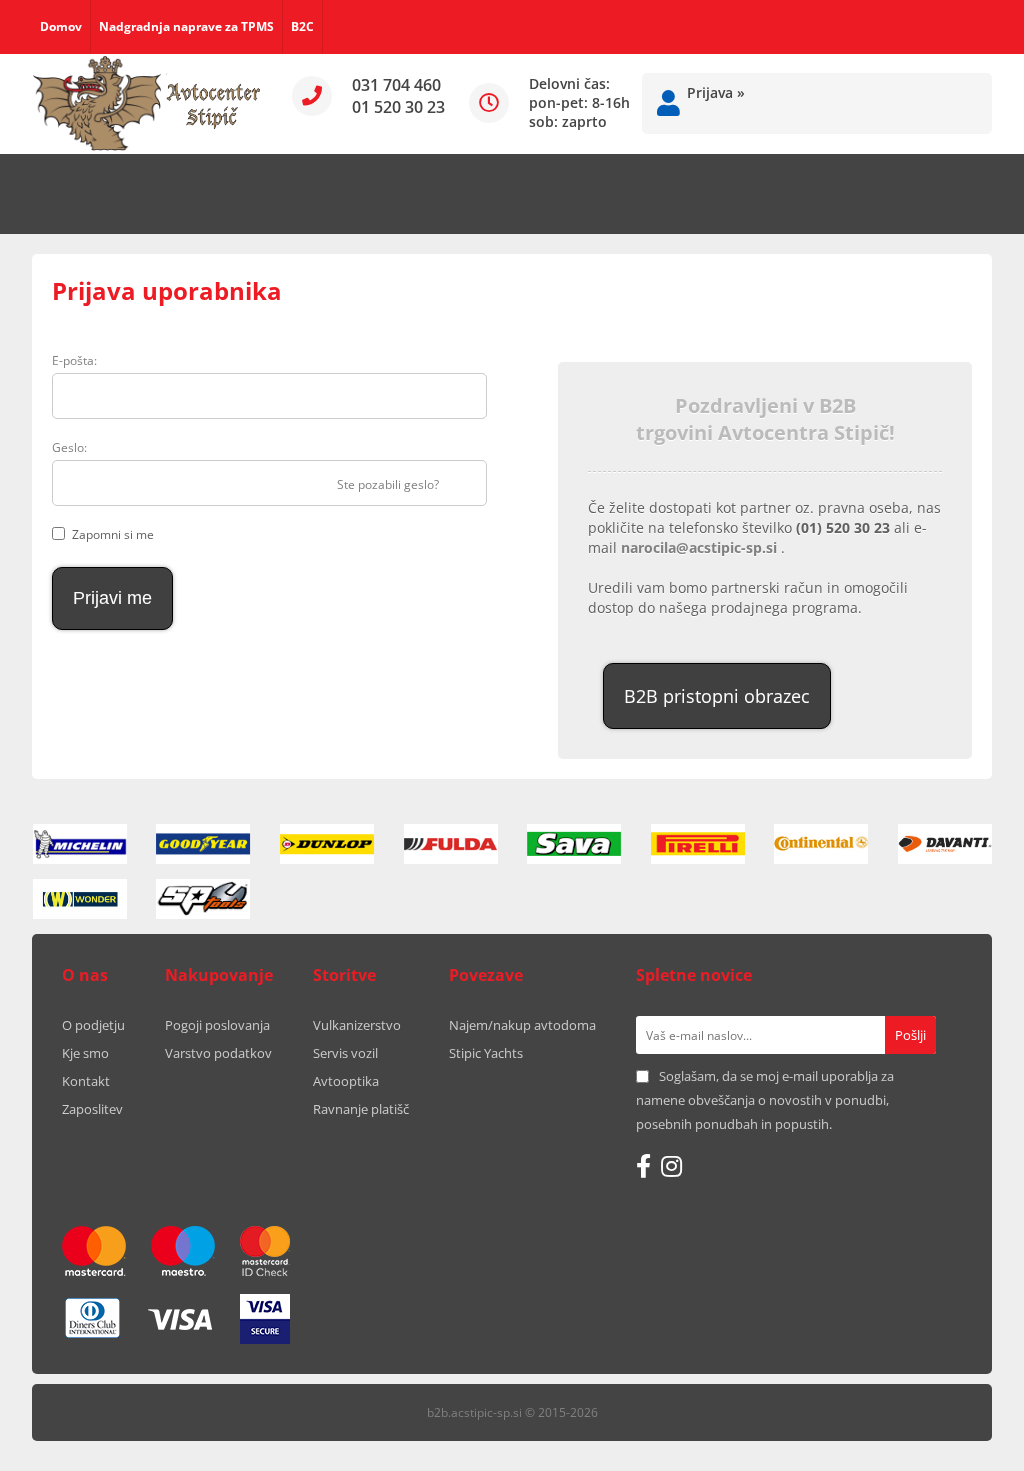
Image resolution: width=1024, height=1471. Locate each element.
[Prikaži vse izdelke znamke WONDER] (80, 899)
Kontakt (86, 1081)
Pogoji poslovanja (217, 1025)
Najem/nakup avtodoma (522, 1025)
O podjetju (93, 1025)
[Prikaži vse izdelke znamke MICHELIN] (80, 844)
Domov (61, 26)
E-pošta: (74, 360)
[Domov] (147, 104)
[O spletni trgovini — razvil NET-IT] (936, 1414)
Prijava (716, 92)
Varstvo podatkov (218, 1053)
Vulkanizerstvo (357, 1025)
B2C (302, 26)
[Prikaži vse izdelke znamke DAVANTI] (945, 844)
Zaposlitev (92, 1109)
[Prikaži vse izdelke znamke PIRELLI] (698, 844)
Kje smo (85, 1053)
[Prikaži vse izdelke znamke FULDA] (451, 844)
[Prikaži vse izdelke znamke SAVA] (574, 844)
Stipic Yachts (486, 1053)
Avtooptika (346, 1081)
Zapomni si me (113, 534)
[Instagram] (671, 1166)
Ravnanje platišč (361, 1109)
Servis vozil (345, 1053)
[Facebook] (643, 1166)
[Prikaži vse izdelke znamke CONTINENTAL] (821, 844)
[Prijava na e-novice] (910, 1035)
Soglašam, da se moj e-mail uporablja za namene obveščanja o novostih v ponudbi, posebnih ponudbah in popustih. (765, 1100)
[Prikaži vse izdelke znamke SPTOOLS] (203, 899)
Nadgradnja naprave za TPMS (186, 26)
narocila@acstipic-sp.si (701, 547)
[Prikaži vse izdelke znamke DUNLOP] (327, 844)
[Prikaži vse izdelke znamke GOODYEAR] (203, 844)
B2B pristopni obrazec (717, 696)
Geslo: (69, 447)
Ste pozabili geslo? (388, 484)
